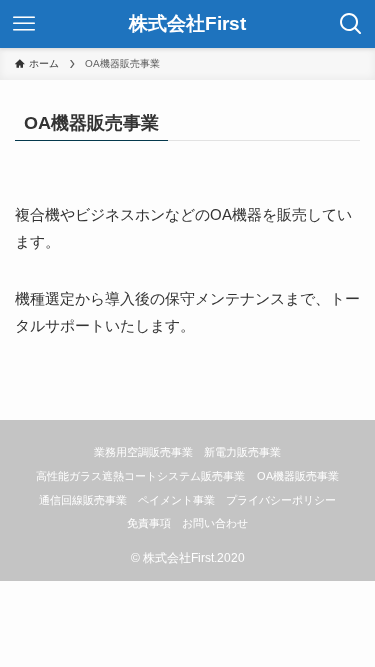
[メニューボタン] (24, 24)
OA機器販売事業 (298, 476)
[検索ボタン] (351, 24)
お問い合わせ (215, 523)
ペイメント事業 (176, 500)
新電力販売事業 (242, 452)
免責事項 (149, 523)
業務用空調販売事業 (143, 452)
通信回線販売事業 (83, 500)
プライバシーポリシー (281, 500)
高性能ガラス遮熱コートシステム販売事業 (140, 476)
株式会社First (187, 24)
